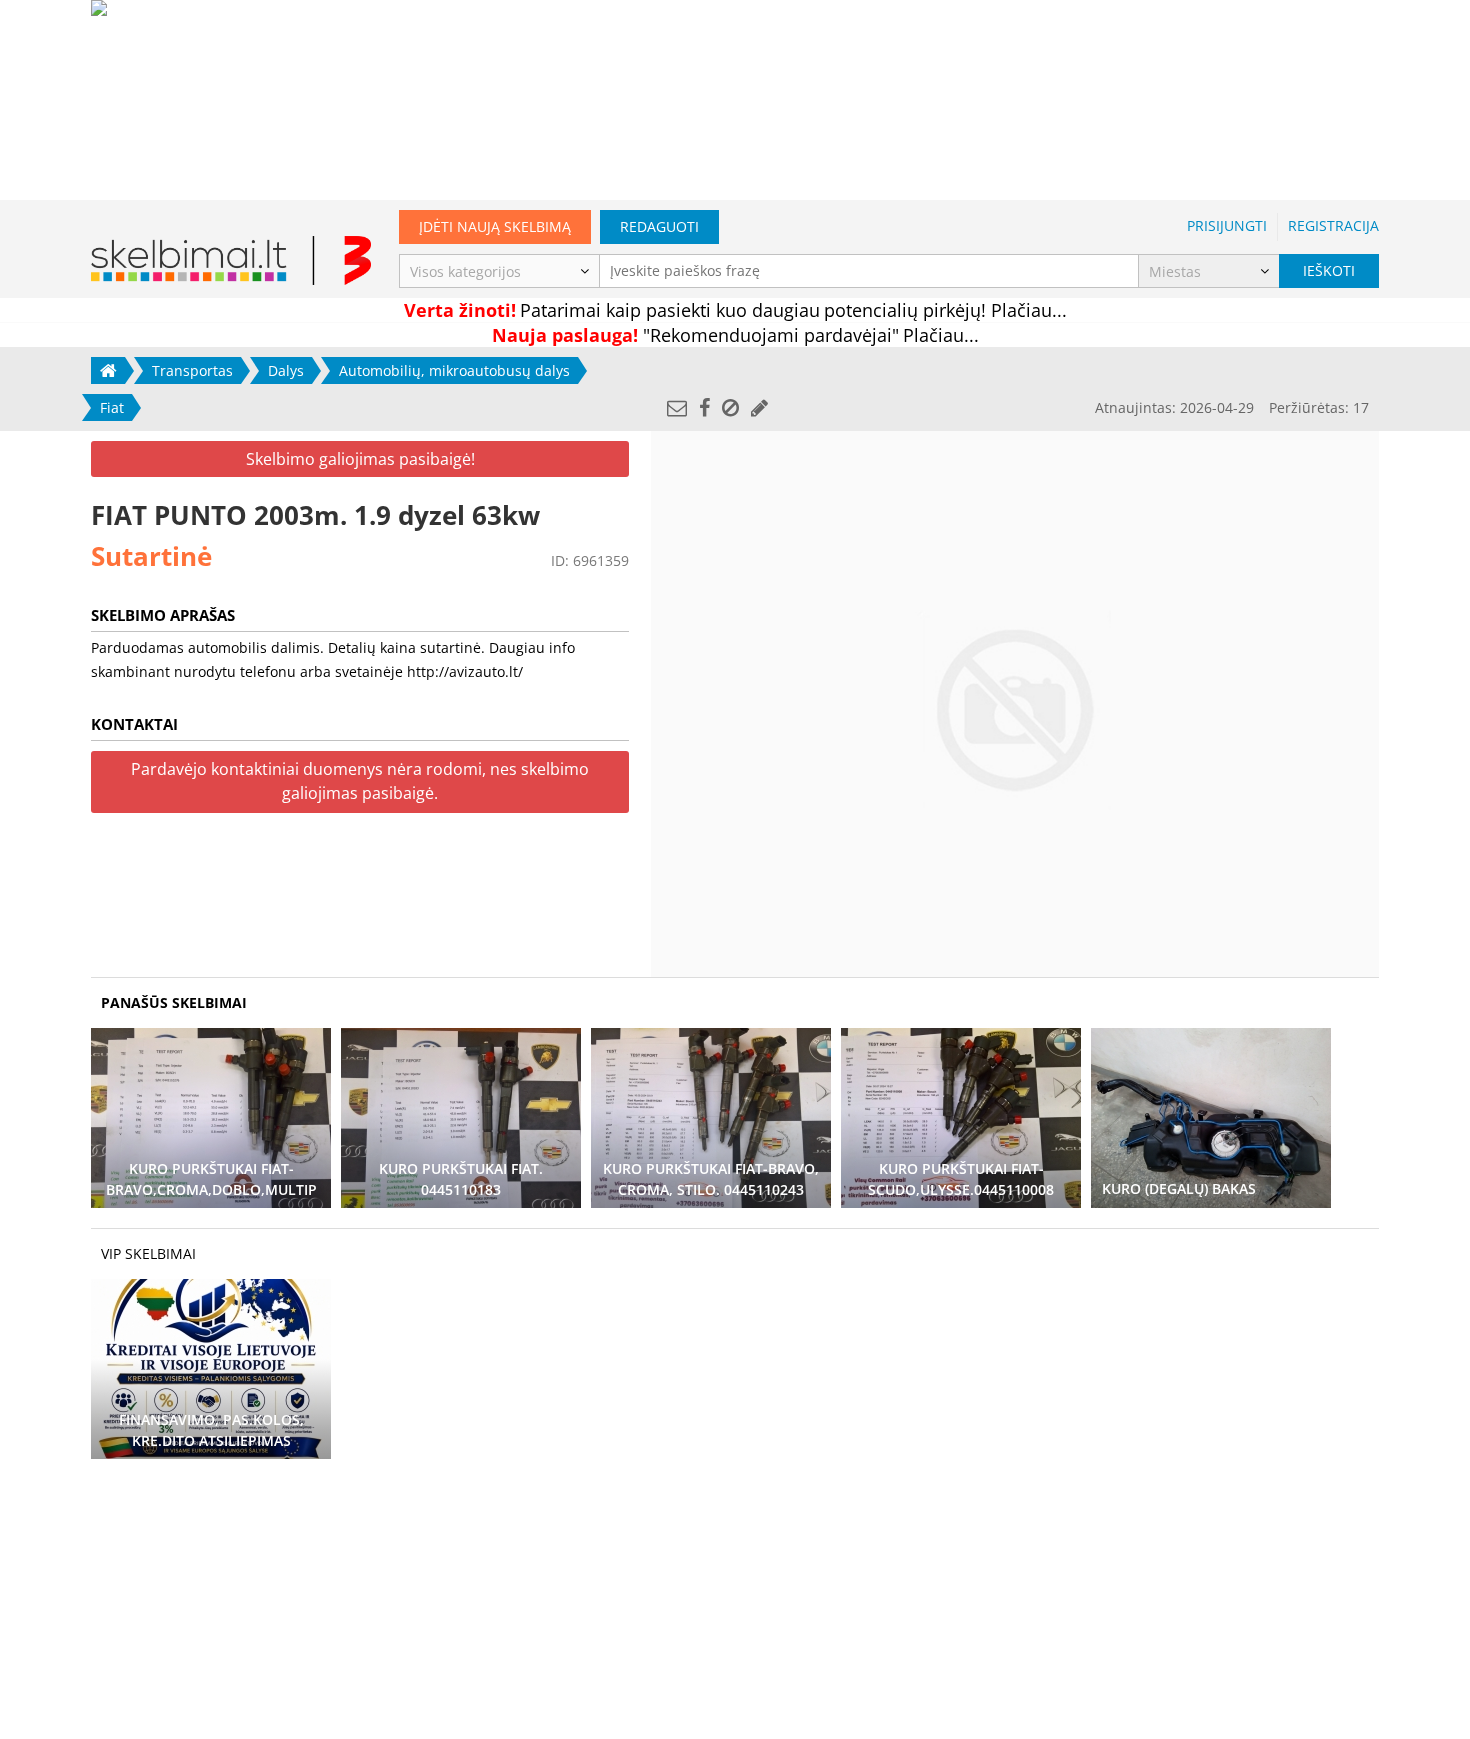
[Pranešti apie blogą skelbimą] (730, 407)
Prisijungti (1227, 225)
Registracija (1333, 225)
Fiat (112, 407)
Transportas (192, 370)
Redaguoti (659, 226)
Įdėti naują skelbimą (495, 226)
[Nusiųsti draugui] (677, 407)
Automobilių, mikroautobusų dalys (454, 370)
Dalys (286, 370)
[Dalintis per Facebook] (704, 407)
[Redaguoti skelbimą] (759, 407)
